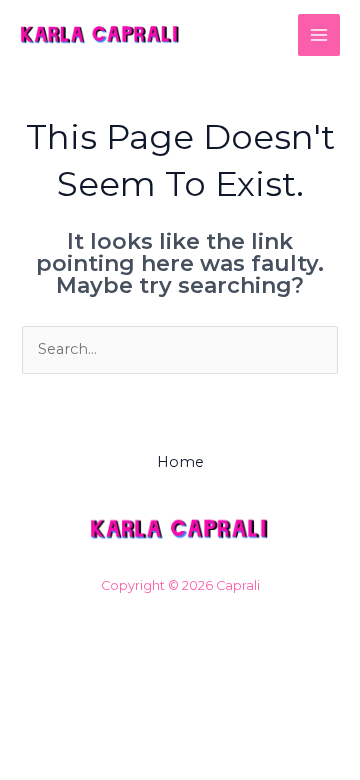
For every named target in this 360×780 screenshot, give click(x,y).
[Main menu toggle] (319, 35)
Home (180, 462)
